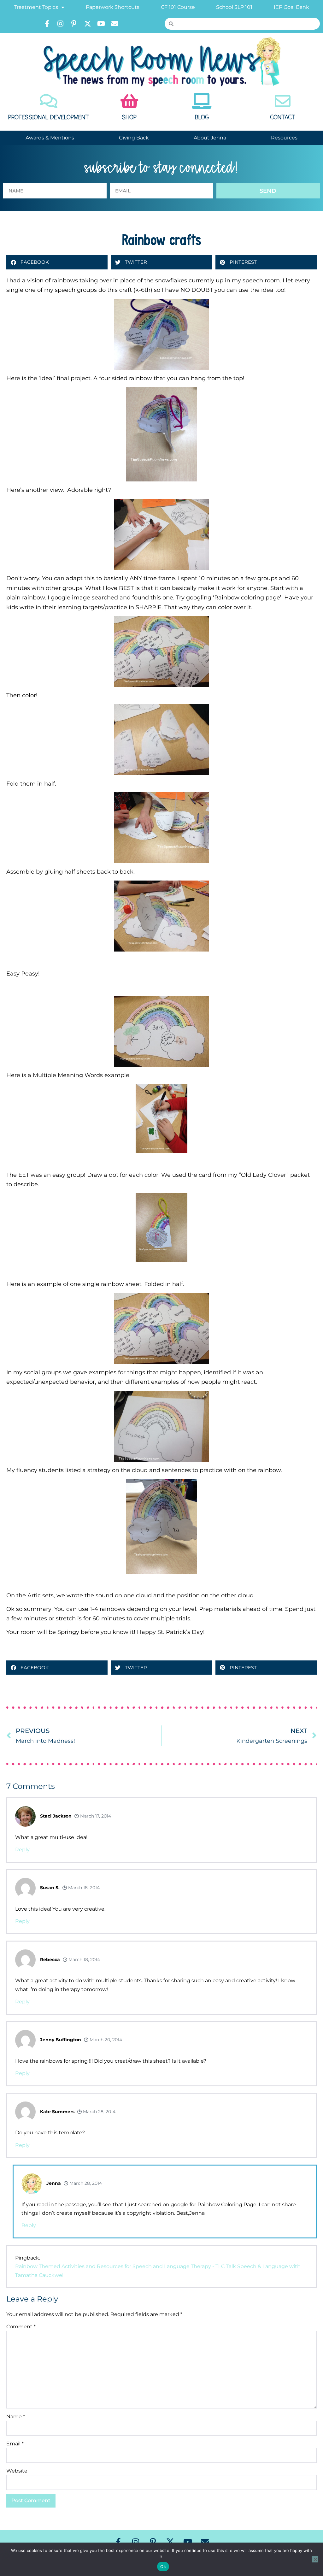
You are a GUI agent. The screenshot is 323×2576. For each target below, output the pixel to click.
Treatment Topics (36, 7)
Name (16, 2417)
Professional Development (49, 117)
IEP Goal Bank (291, 7)
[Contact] (283, 101)
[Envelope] (115, 24)
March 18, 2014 (83, 1888)
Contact (283, 117)
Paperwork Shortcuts (113, 7)
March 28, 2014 (99, 2112)
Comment (21, 2327)
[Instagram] (61, 24)
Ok (163, 2567)
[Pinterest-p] (74, 24)
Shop (129, 117)
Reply (22, 1850)
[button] (57, 262)
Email (15, 2444)
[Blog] (202, 101)
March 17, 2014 (95, 1816)
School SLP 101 (234, 7)
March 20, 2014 (105, 2040)
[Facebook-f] (47, 24)
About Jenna (210, 138)
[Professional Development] (49, 101)
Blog (202, 117)
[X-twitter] (88, 24)
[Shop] (129, 101)
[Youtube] (101, 24)
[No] (315, 2559)
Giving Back (134, 138)
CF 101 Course (178, 7)
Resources (284, 138)
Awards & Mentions (50, 138)
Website (17, 2471)
